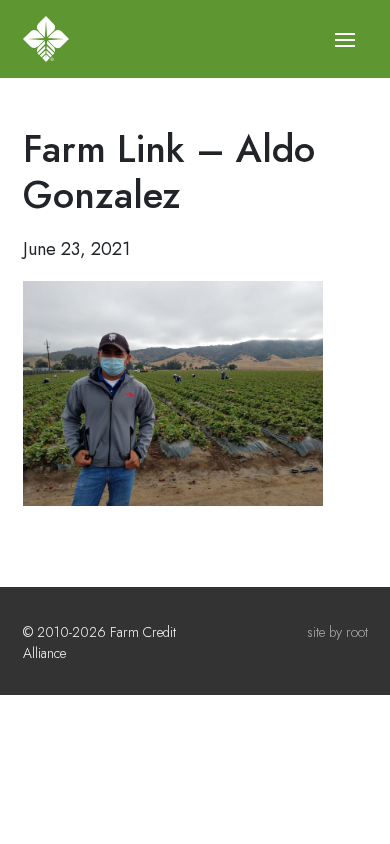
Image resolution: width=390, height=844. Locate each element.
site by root (337, 632)
